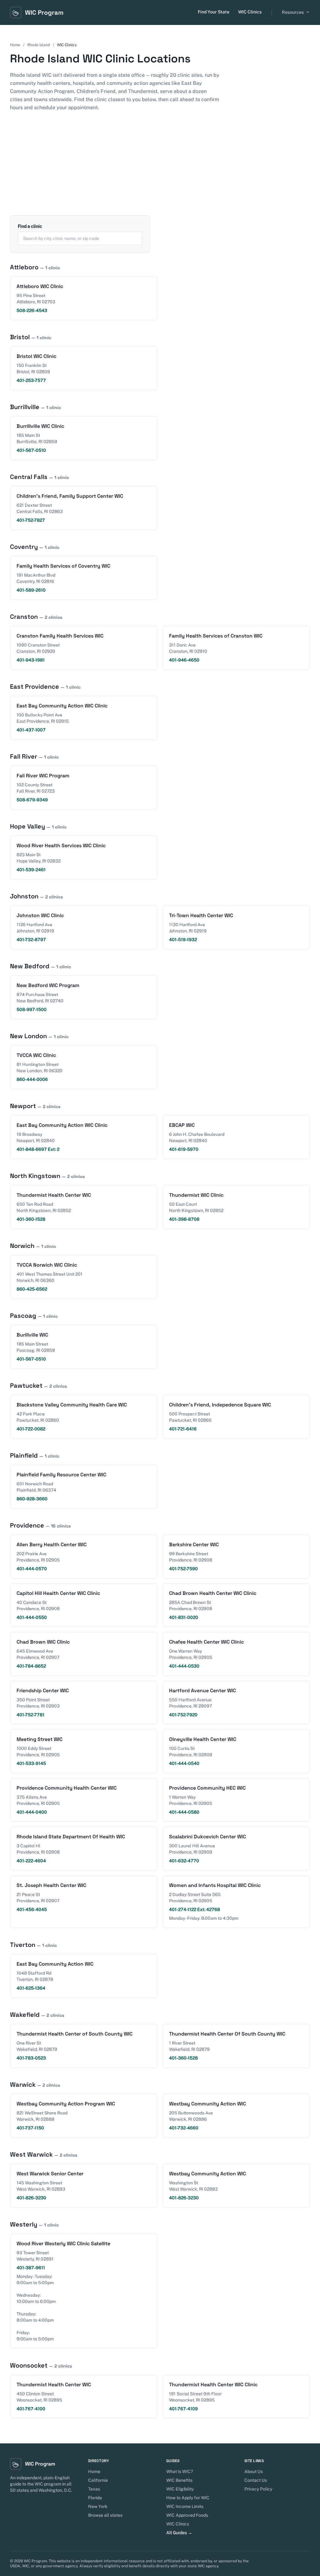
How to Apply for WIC (188, 2498)
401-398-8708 (184, 1219)
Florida (95, 2498)
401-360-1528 (31, 1219)
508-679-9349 (32, 800)
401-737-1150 (30, 2128)
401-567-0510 (31, 450)
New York (98, 2506)
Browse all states (105, 2515)
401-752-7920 (183, 1715)
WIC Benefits (179, 2480)
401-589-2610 (31, 590)
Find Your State (214, 12)
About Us (254, 2471)
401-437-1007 (31, 730)
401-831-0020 (184, 1617)
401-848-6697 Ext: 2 (38, 1149)
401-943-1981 (31, 660)
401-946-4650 (184, 660)
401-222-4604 (31, 1861)
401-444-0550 (32, 1617)
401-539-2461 (31, 870)
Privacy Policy (258, 2489)
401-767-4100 (31, 2409)
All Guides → (179, 2533)
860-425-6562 (32, 1289)
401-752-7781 (30, 1715)
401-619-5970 (184, 1149)
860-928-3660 (32, 1499)
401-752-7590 (183, 1569)
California (98, 2480)
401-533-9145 (31, 1763)
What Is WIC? (180, 2471)
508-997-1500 (32, 1009)
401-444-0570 (32, 1569)
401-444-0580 (184, 1812)
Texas (94, 2489)
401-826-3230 (31, 2198)
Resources (293, 12)
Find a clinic (30, 226)
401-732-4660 (184, 2128)
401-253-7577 (31, 380)
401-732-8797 (31, 940)
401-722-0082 (31, 1429)
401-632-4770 (184, 1861)
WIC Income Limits (185, 2506)
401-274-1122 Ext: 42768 (195, 1909)
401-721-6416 (183, 1429)
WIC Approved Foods (187, 2515)
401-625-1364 (31, 1988)
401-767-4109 (183, 2409)
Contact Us (256, 2480)
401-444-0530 (184, 1666)
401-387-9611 (31, 2268)
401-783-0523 (31, 2058)
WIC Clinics (250, 12)
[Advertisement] (160, 169)
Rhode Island (39, 45)
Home (15, 45)
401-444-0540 (184, 1763)
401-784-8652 (31, 1666)
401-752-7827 (31, 520)
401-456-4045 (32, 1909)
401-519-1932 (183, 940)
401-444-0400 (32, 1812)
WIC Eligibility (180, 2489)
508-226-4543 (32, 310)
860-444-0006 (32, 1079)
